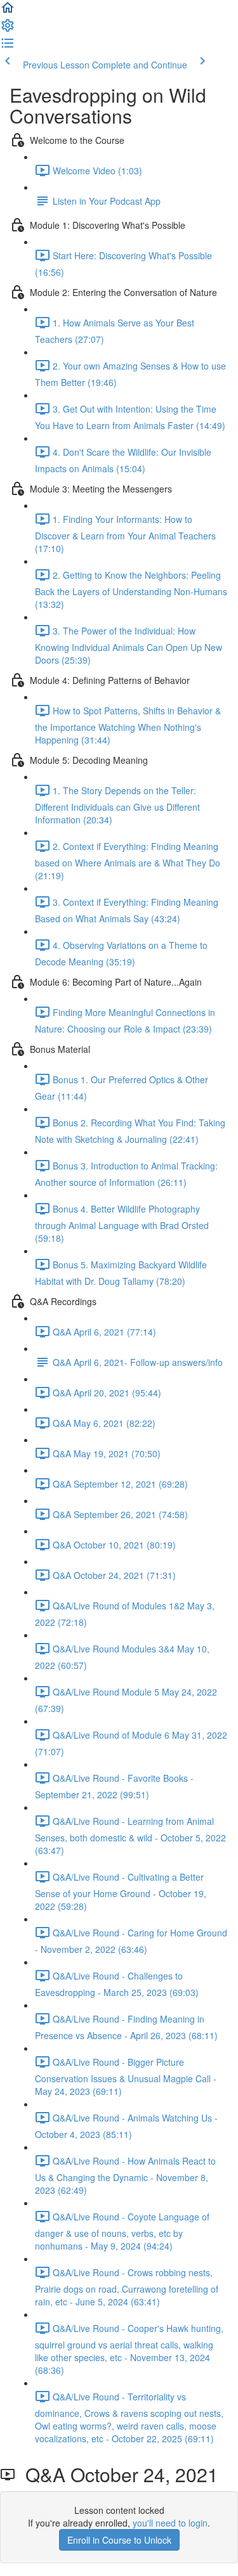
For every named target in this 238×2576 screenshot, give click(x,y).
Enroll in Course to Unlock (119, 2540)
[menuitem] (8, 29)
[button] (8, 11)
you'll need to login (170, 2523)
